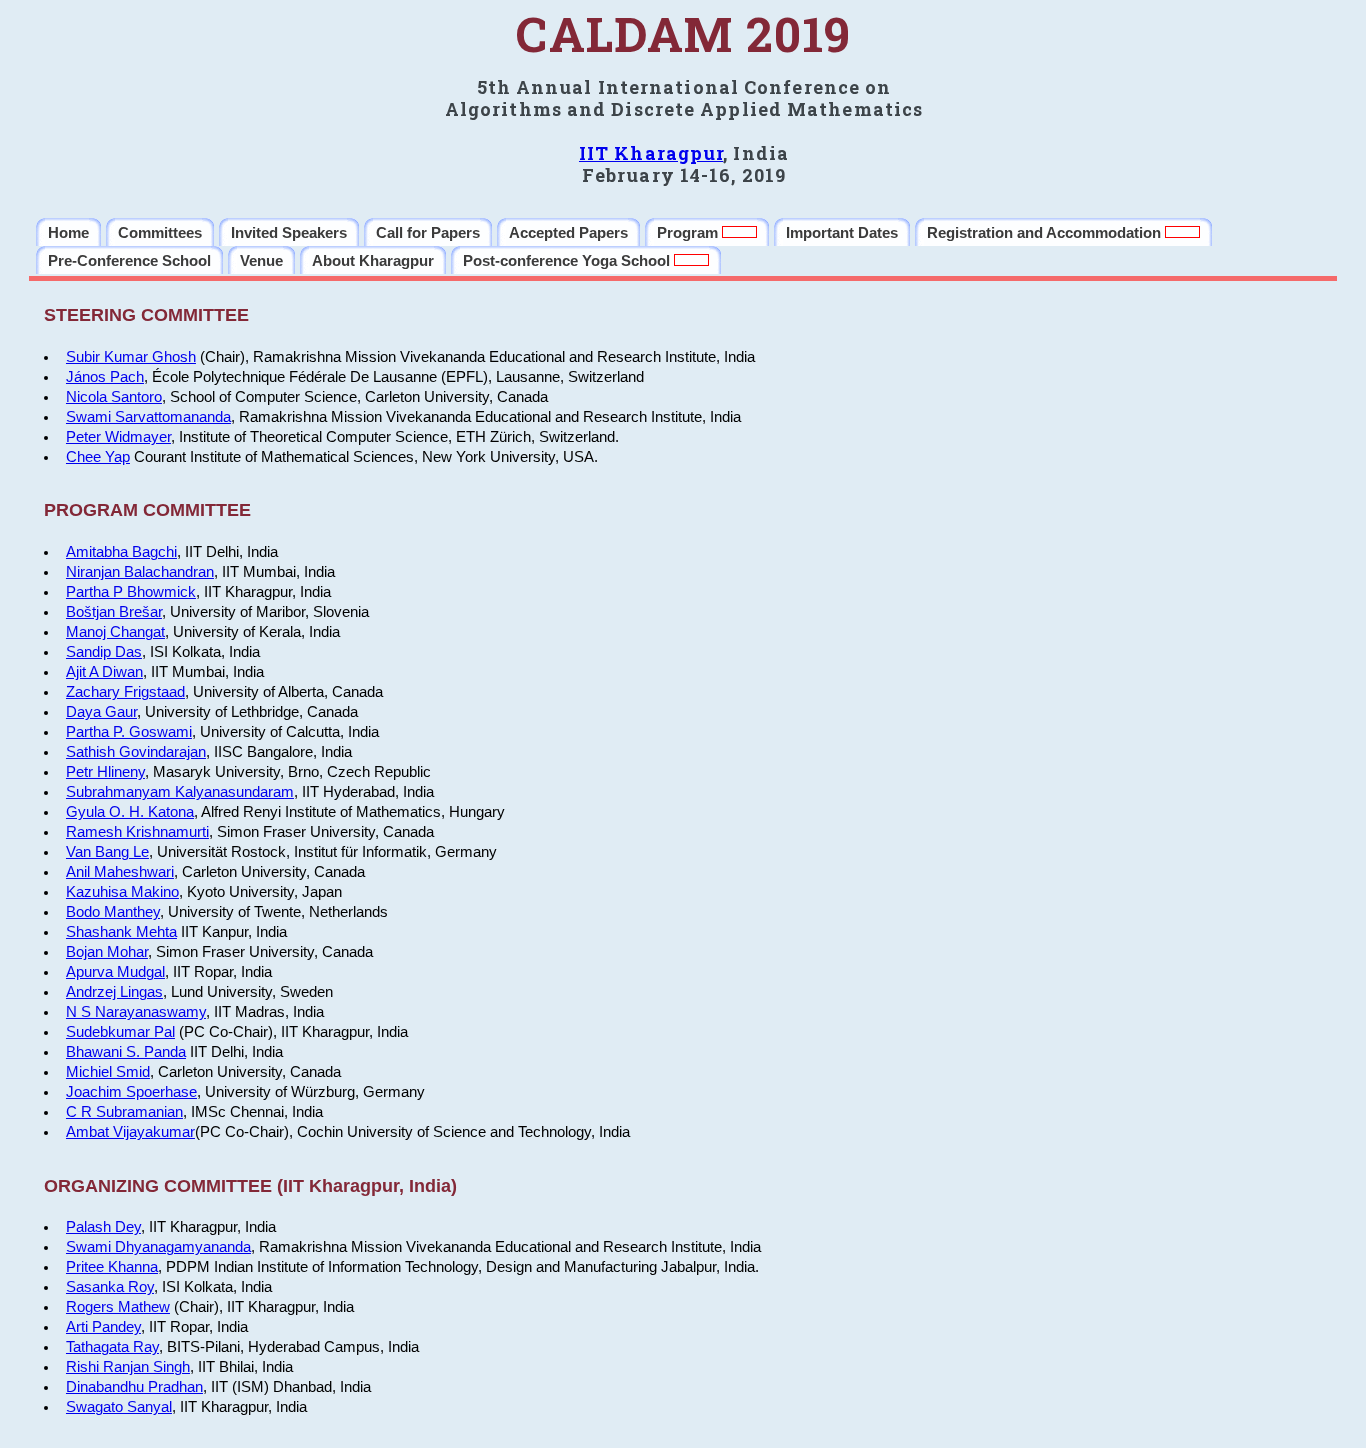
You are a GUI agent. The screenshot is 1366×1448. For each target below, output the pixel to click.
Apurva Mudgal (115, 972)
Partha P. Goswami (129, 732)
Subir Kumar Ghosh (131, 357)
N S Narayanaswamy (136, 1012)
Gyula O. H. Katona (130, 812)
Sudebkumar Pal (120, 1032)
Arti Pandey (103, 1327)
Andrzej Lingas (114, 992)
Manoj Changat (115, 632)
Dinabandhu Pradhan (134, 1387)
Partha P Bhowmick (131, 592)
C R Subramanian (124, 1112)
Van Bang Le (107, 852)
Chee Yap (98, 457)
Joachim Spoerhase (131, 1092)
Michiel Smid (108, 1072)
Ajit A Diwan (104, 672)
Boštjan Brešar (114, 612)
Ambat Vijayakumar (130, 1132)
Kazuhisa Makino (122, 892)
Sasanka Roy (110, 1287)
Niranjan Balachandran (140, 572)
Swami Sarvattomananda (148, 417)
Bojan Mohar (107, 952)
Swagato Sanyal (119, 1407)
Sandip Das (104, 652)
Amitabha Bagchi (121, 552)
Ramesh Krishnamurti (137, 832)
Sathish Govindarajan (136, 752)
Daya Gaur (101, 712)
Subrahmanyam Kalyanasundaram (180, 792)
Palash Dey (103, 1227)
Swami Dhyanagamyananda (158, 1247)
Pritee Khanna (112, 1267)
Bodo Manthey (113, 912)
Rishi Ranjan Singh (128, 1367)
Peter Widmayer (118, 437)
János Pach (105, 377)
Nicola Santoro (114, 397)
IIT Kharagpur (651, 153)
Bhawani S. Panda (126, 1052)
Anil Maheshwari (120, 872)
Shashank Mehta (121, 932)
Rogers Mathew (118, 1307)
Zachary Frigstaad (125, 692)
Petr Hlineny (105, 772)
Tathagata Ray (112, 1347)
